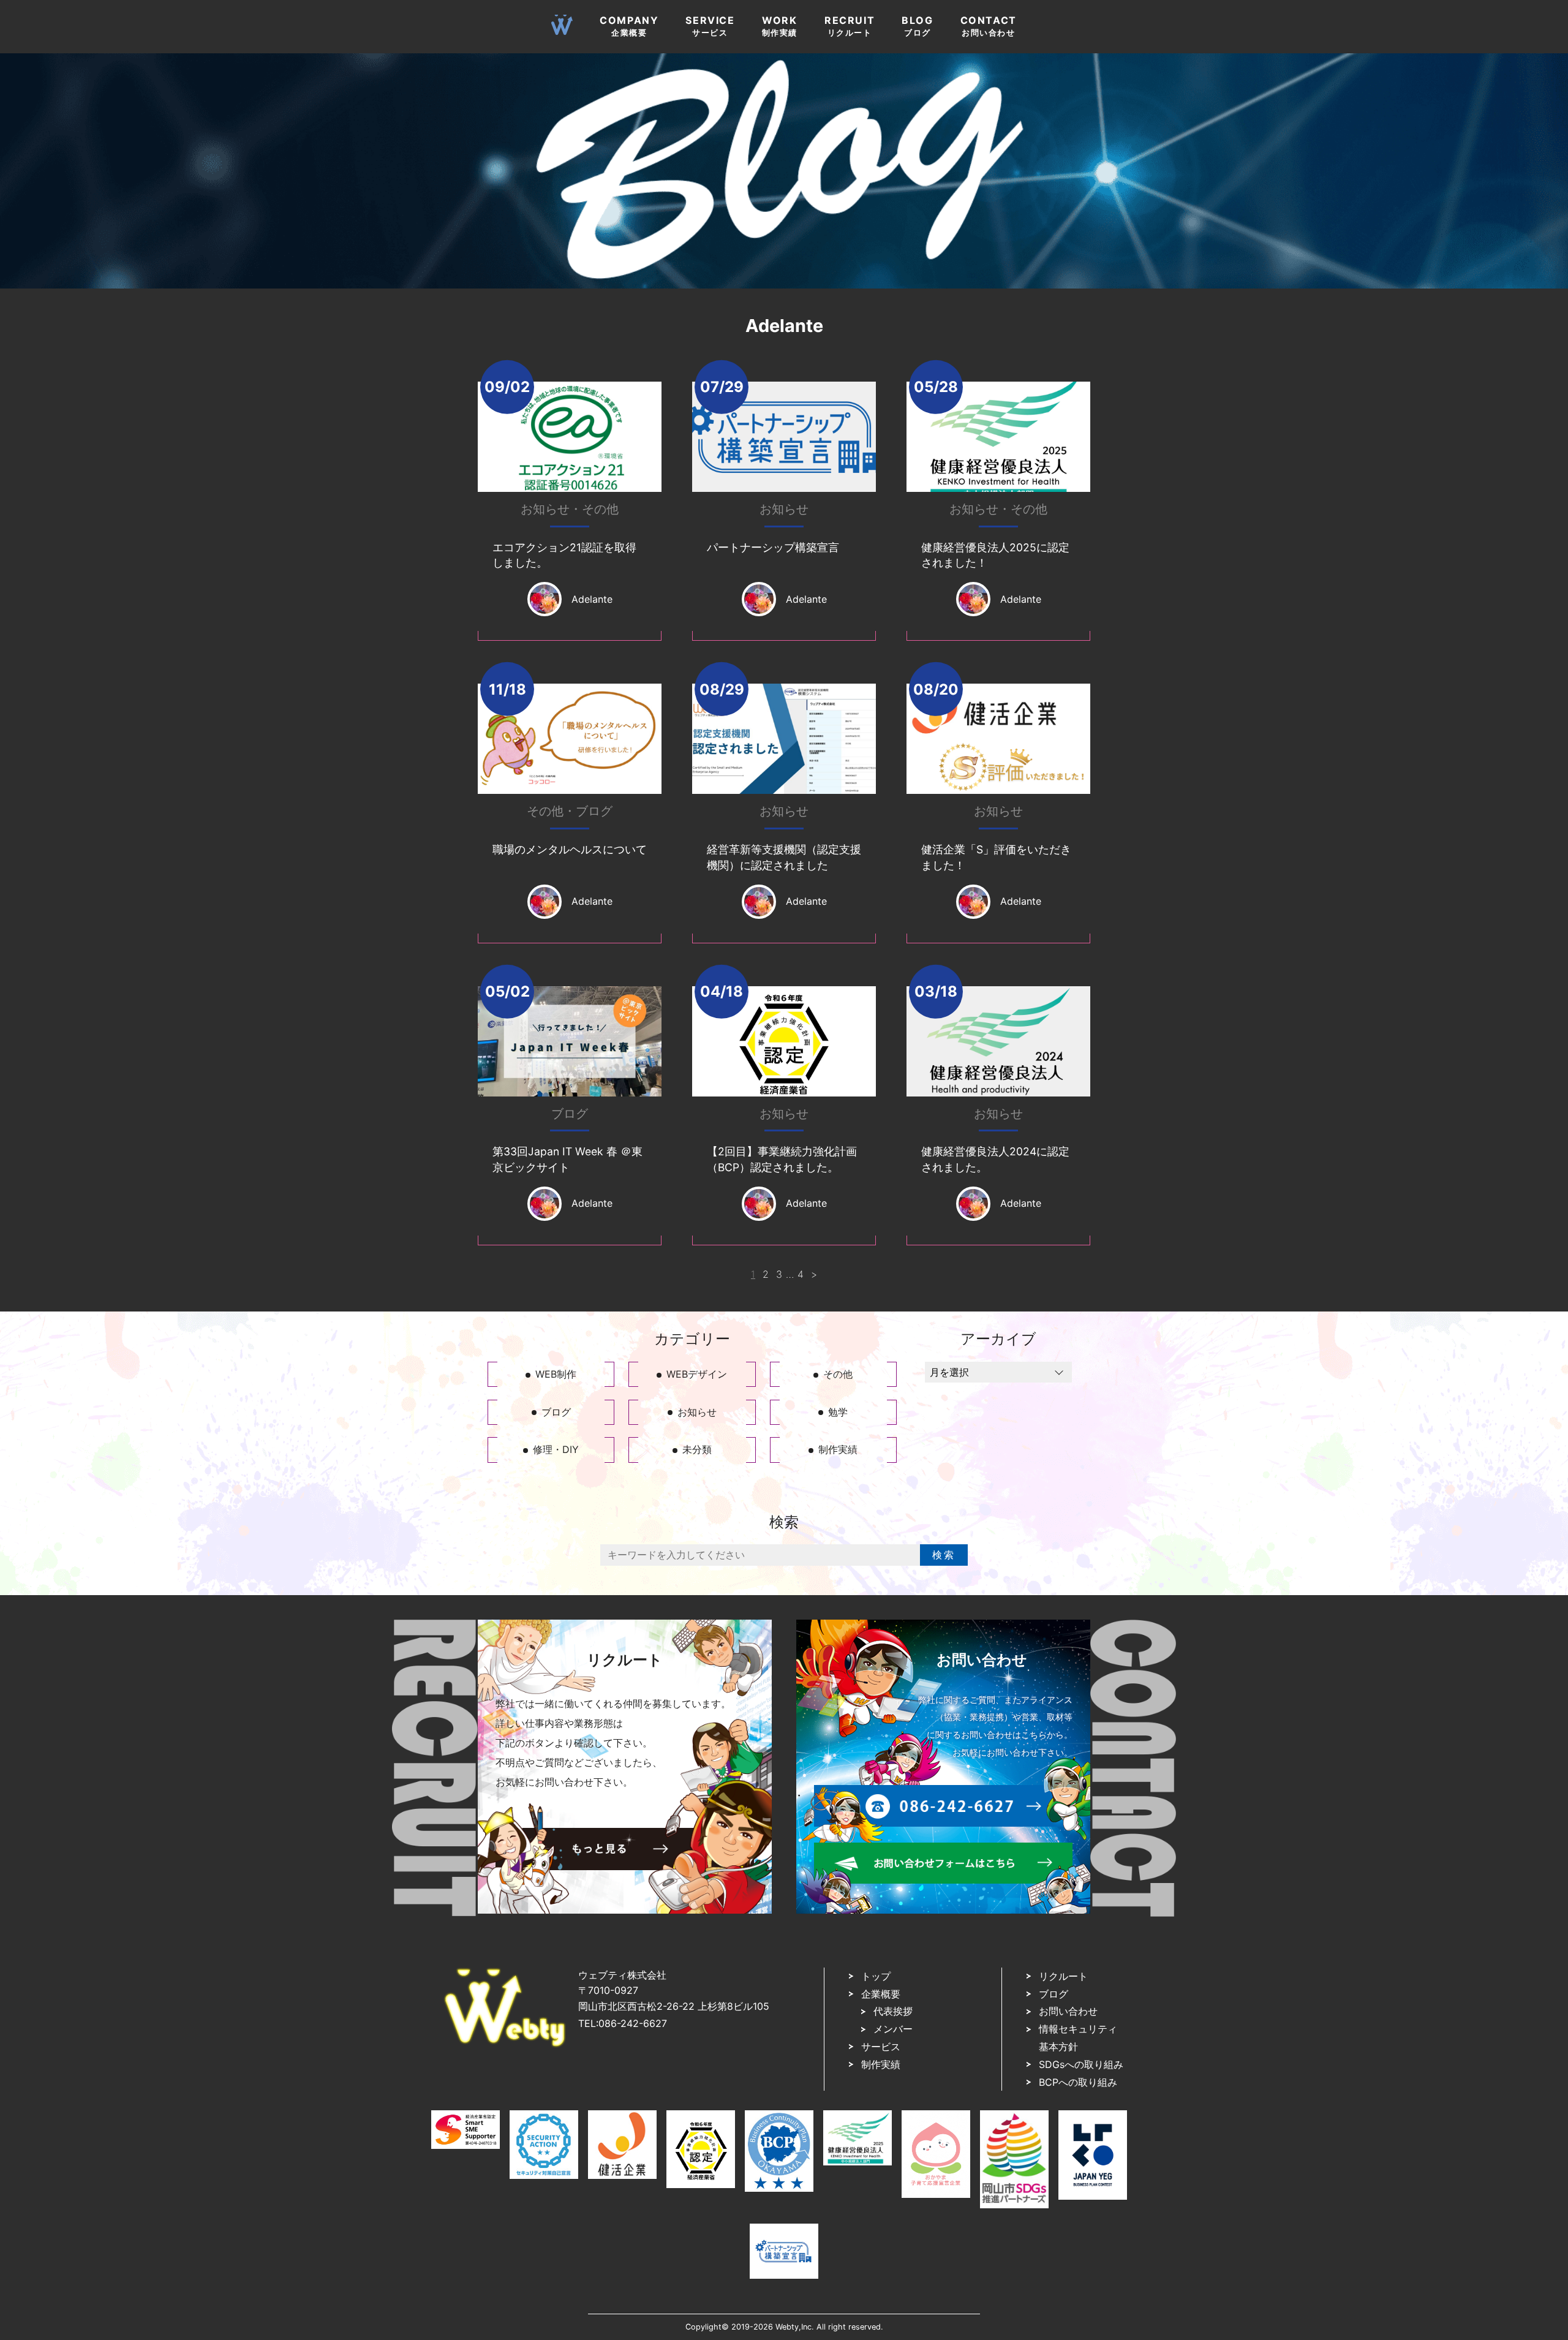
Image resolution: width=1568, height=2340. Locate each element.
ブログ (594, 811)
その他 (600, 509)
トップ (876, 1976)
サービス (881, 2047)
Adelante (592, 599)
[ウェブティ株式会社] (505, 2044)
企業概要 (881, 1994)
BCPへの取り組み (1078, 2082)
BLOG (917, 26)
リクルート (1063, 1976)
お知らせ (545, 509)
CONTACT (989, 26)
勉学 (838, 1412)
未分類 (697, 1449)
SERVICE (710, 26)
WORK (780, 26)
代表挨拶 (893, 2011)
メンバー (893, 2029)
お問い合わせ (1068, 2011)
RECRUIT (850, 26)
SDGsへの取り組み (1081, 2064)
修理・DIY (556, 1449)
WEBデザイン (697, 1374)
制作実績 (838, 1449)
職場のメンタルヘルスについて (570, 849)
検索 (944, 1555)
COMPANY (629, 26)
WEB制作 (556, 1374)
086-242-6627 (633, 2023)
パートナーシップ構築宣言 (773, 547)
